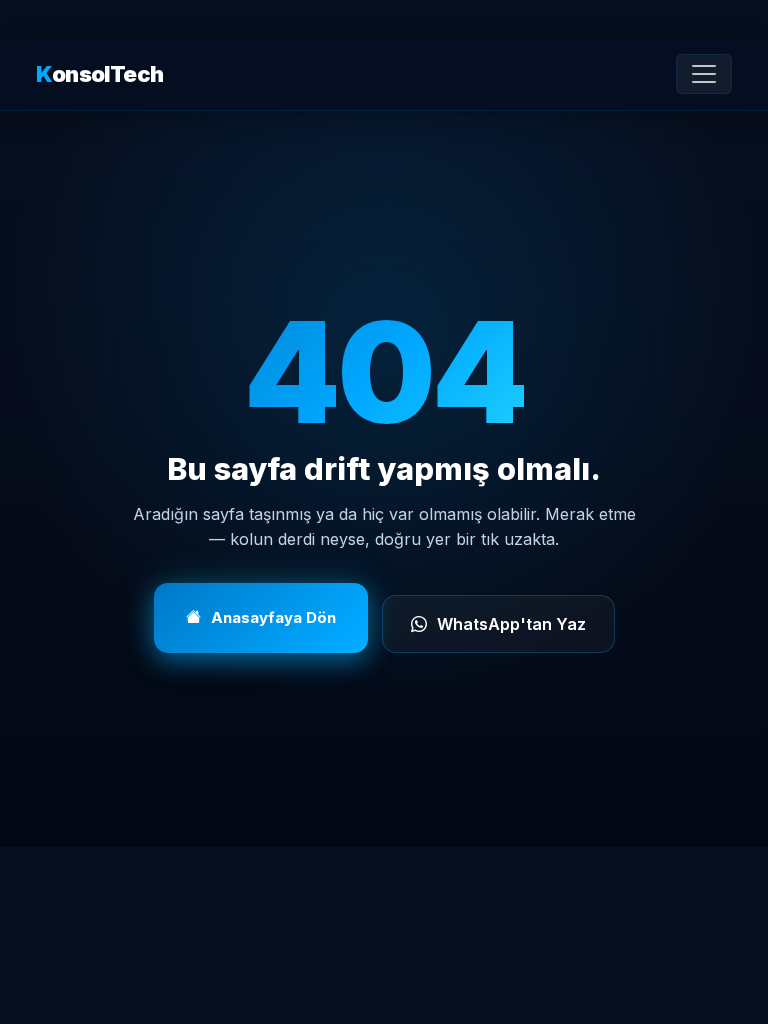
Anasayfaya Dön (273, 617)
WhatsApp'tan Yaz (511, 624)
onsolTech (99, 74)
